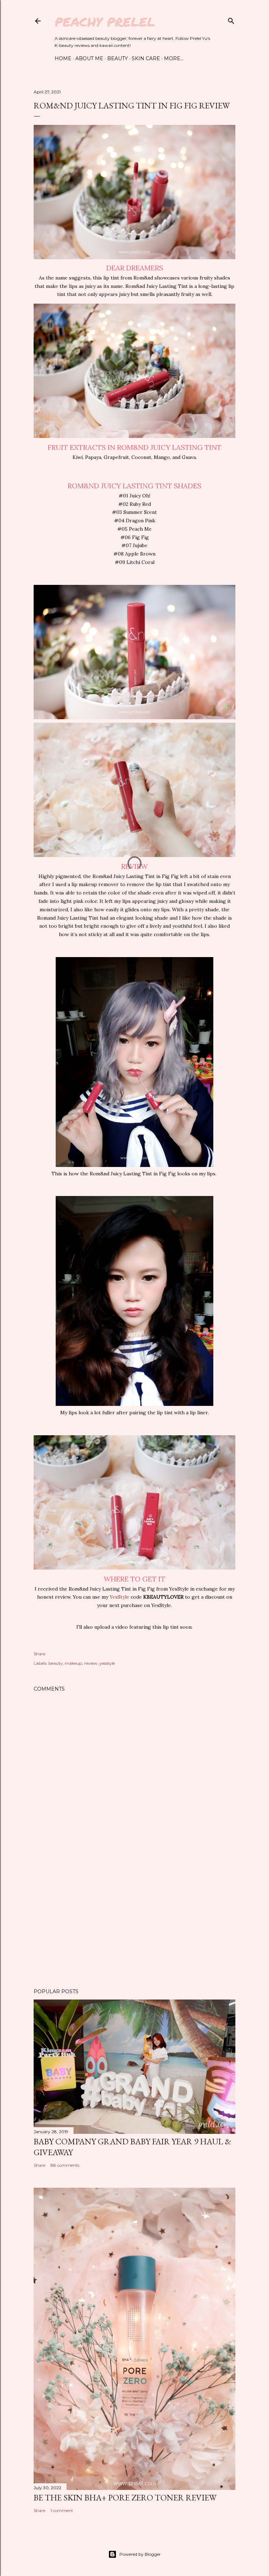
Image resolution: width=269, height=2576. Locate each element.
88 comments (65, 2165)
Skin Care (146, 58)
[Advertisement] (134, 1922)
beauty (56, 1663)
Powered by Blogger (140, 2554)
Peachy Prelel (105, 22)
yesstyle (107, 1663)
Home (63, 58)
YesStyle (119, 1597)
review (91, 1663)
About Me (89, 58)
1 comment (62, 2510)
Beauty (118, 58)
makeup (73, 1663)
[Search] (231, 19)
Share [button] (39, 1654)
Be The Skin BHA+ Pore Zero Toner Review (125, 2497)
